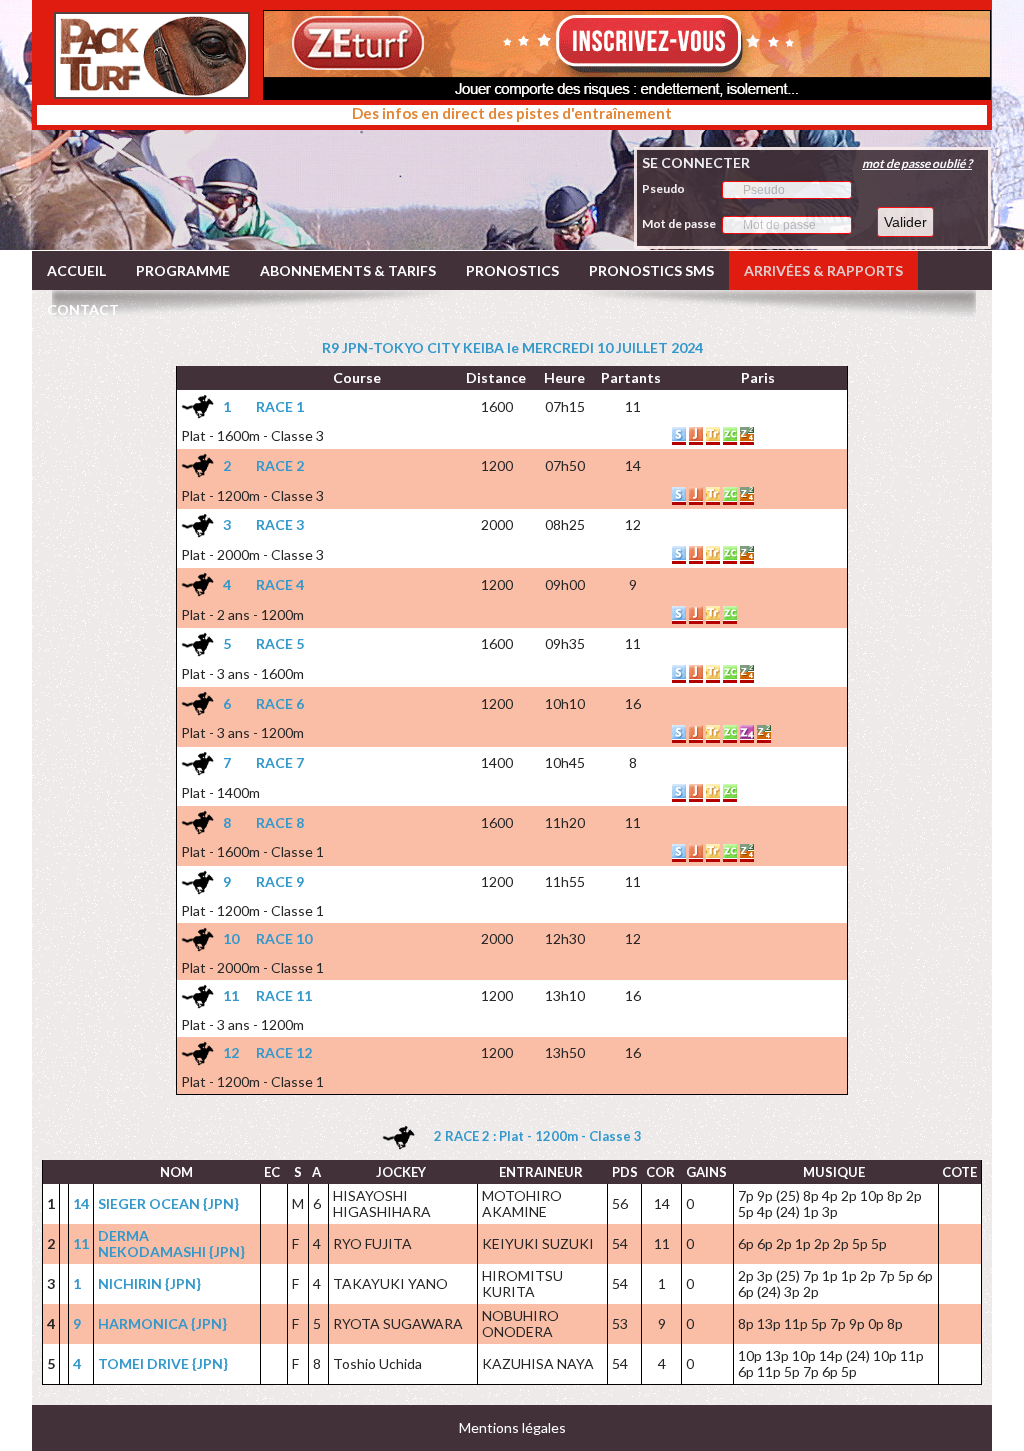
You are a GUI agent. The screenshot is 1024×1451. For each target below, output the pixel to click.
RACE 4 (280, 584)
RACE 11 (284, 995)
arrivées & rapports (823, 270)
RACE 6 (280, 703)
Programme (183, 270)
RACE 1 (280, 406)
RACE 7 (280, 762)
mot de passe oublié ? (917, 163)
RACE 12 (284, 1052)
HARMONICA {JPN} (162, 1323)
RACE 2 (280, 465)
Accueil (76, 270)
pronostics (512, 270)
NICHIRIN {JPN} (149, 1283)
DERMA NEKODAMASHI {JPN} (171, 1243)
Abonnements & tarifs (348, 270)
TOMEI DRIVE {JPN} (163, 1363)
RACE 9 (280, 881)
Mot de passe (679, 223)
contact (83, 309)
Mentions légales (512, 1427)
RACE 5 (280, 643)
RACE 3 (280, 524)
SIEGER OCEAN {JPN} (168, 1203)
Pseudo (663, 188)
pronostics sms (651, 270)
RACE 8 (280, 822)
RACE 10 (284, 938)
